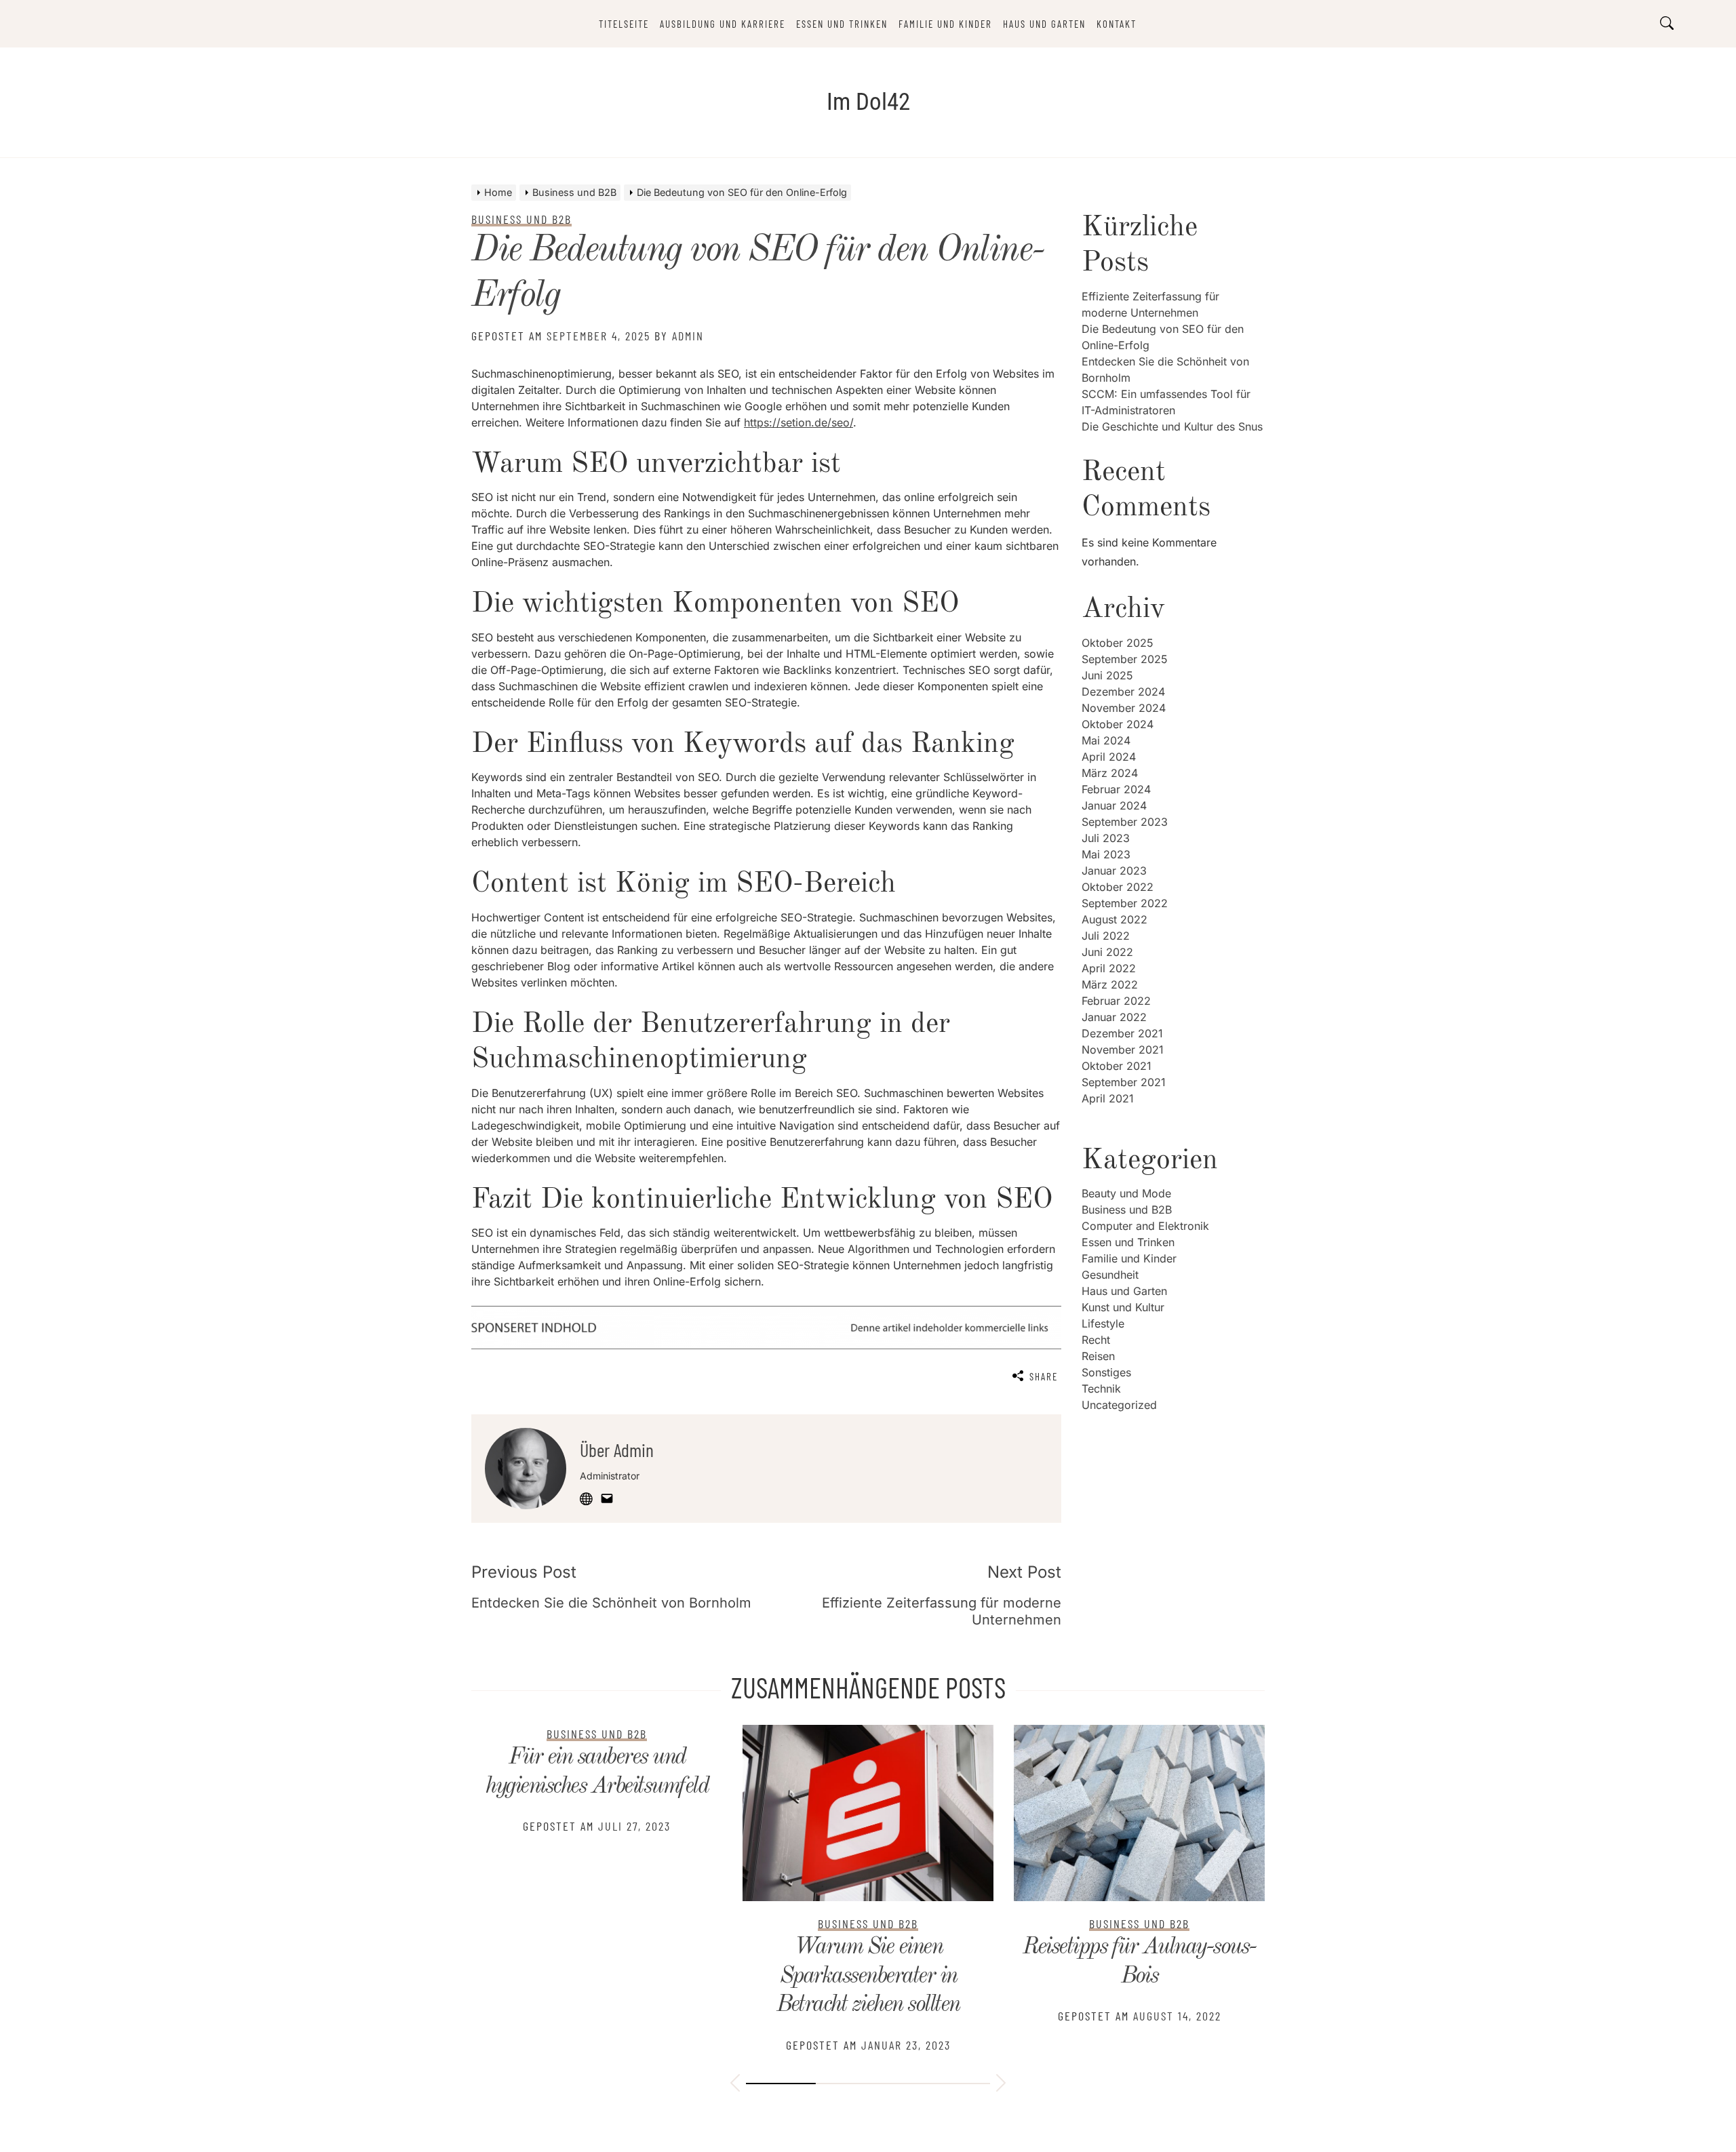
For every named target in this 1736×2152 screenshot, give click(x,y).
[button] (735, 2085)
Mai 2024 (1106, 740)
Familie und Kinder (945, 24)
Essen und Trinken (842, 24)
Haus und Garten (1044, 24)
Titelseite (624, 24)
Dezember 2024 (1123, 692)
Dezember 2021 (1122, 1033)
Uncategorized (1119, 1405)
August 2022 (1114, 919)
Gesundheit (1110, 1275)
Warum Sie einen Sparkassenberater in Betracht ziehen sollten (597, 1976)
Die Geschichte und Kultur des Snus (1172, 426)
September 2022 (1125, 903)
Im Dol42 (868, 102)
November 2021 (1123, 1050)
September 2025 (1125, 659)
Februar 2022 (1116, 1001)
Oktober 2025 (1118, 643)
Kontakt (1117, 24)
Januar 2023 (1114, 871)
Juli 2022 (1106, 936)
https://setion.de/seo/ (798, 422)
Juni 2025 (1107, 675)
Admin (688, 336)
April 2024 (1109, 757)
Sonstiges (1106, 1372)
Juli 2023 (1106, 838)
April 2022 (1109, 968)
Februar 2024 (1116, 789)
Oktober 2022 (1118, 887)
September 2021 (1124, 1082)
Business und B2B (1127, 1210)
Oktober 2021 (1117, 1066)
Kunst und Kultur (1123, 1307)
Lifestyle (1103, 1323)
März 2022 (1110, 984)
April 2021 (1108, 1098)
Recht (1096, 1340)
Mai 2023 (1106, 854)
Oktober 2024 (1118, 724)
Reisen (1098, 1356)
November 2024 (1124, 708)
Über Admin (617, 1450)
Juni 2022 (1107, 952)
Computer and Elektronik (1145, 1226)
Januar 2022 (1114, 1017)
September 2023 (1125, 822)
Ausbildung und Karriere (723, 24)
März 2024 (1110, 773)
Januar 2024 (1114, 805)
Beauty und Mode (1126, 1193)
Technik (1101, 1389)
